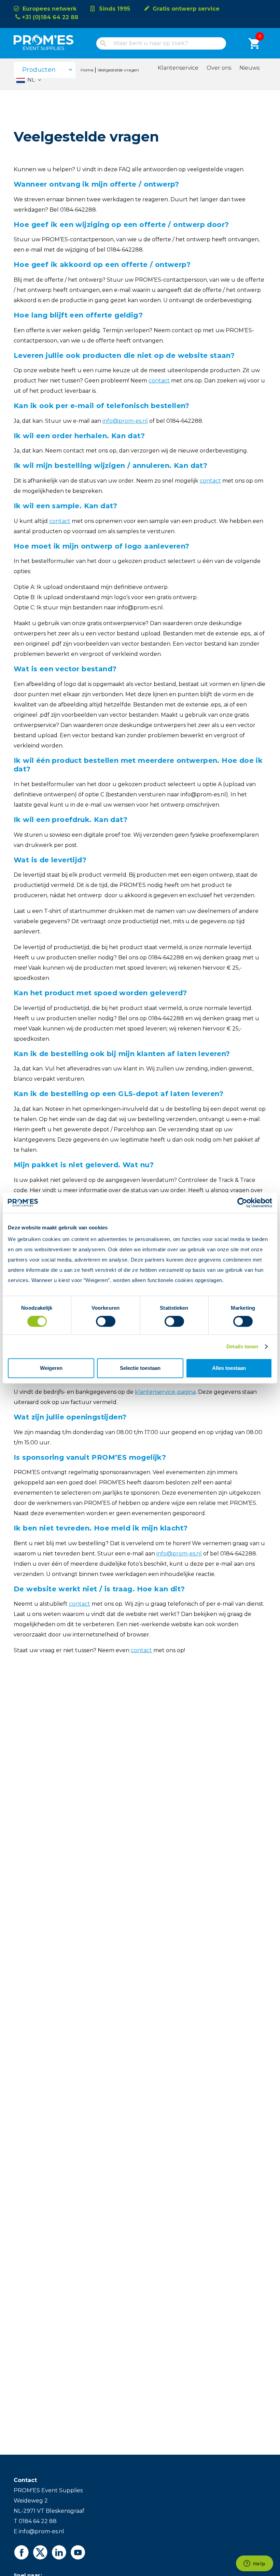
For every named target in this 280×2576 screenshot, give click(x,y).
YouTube (78, 2552)
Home (87, 70)
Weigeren (51, 1368)
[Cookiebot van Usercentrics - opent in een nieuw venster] (242, 1203)
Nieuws (249, 68)
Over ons (219, 68)
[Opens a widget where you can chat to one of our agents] (254, 2564)
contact (141, 1650)
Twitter (40, 2552)
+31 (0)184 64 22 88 (50, 17)
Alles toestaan (229, 1368)
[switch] (100, 1321)
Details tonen (242, 1346)
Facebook (21, 2552)
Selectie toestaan (140, 1368)
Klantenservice (178, 68)
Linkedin (59, 2552)
